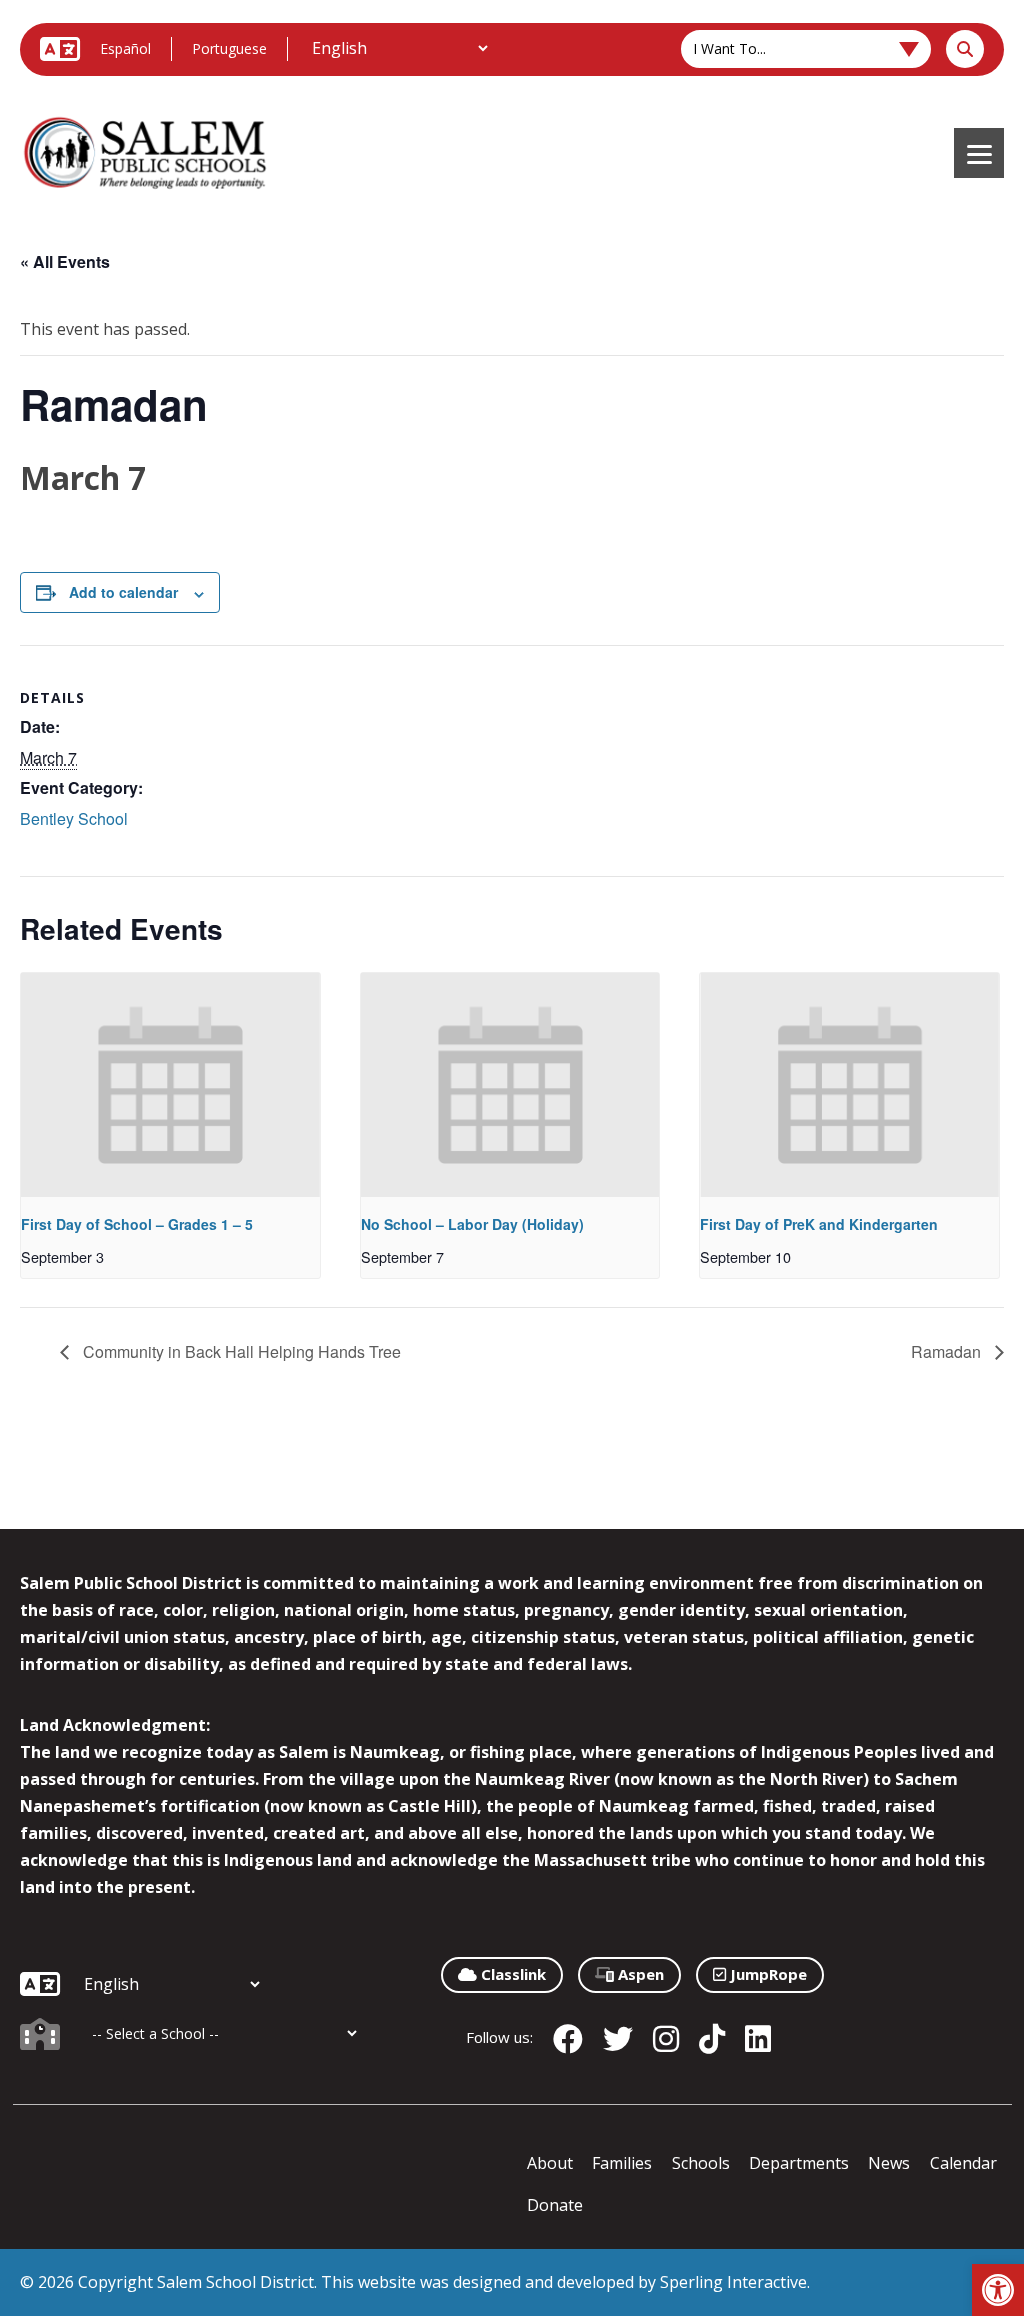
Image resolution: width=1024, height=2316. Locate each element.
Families (622, 2163)
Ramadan (948, 1351)
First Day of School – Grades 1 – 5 (137, 1224)
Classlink (511, 1974)
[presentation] (170, 1085)
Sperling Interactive (733, 2282)
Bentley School (74, 818)
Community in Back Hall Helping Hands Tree (240, 1351)
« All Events (65, 261)
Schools (701, 2163)
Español (125, 48)
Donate (555, 2205)
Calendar (963, 2163)
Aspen (639, 1974)
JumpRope (766, 1974)
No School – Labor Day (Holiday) (472, 1224)
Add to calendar (123, 592)
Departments (799, 2163)
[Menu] (979, 153)
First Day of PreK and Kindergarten (819, 1224)
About (550, 2163)
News (889, 2163)
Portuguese (229, 48)
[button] (998, 2290)
